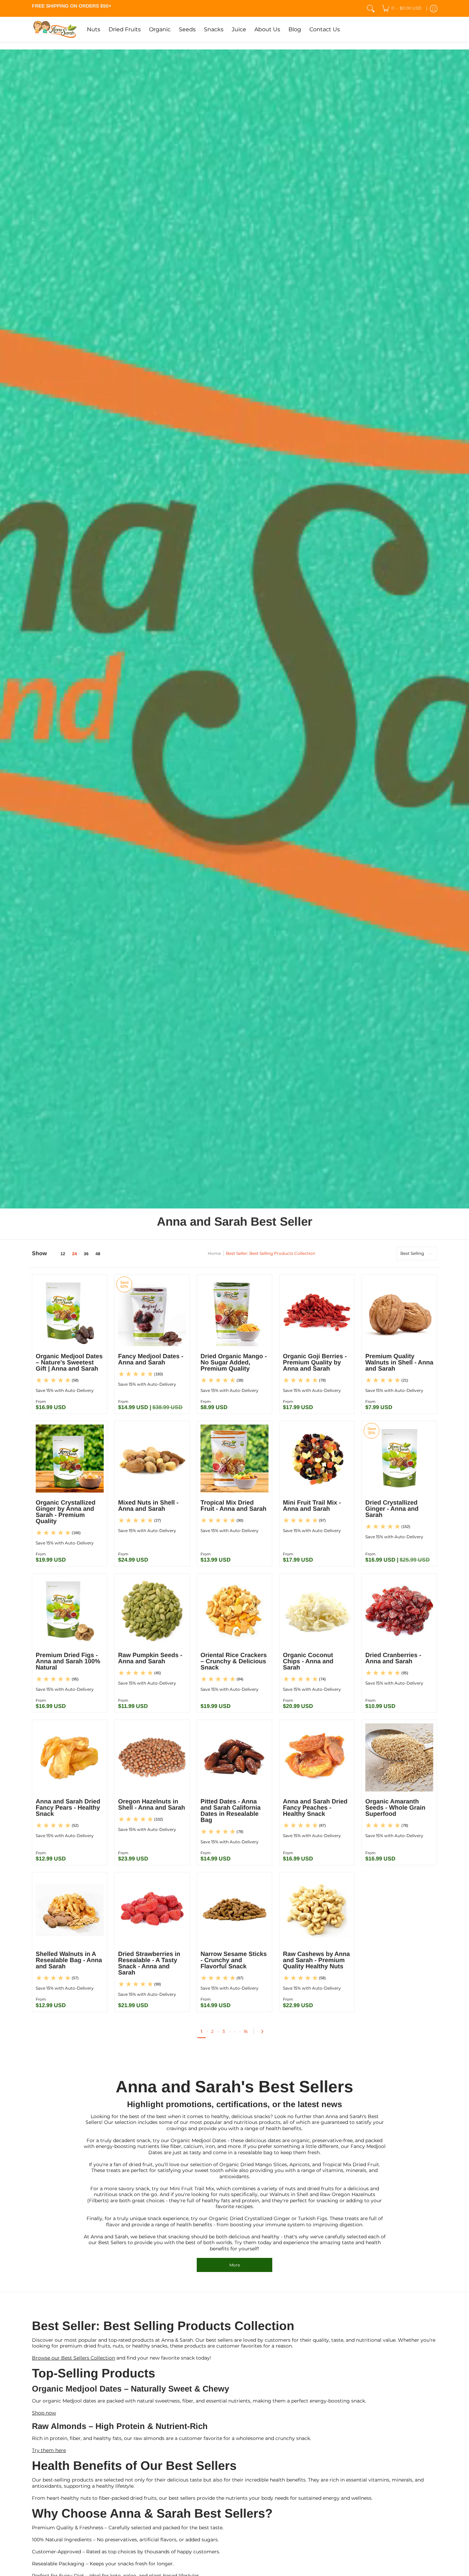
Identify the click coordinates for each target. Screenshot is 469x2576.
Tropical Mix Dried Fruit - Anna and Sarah (233, 1506)
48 (98, 1254)
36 (86, 1254)
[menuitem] (402, 8)
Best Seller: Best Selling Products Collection (271, 1253)
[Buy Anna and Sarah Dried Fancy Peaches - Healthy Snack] (317, 1757)
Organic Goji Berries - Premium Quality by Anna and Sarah (315, 1362)
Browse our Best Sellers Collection (73, 2358)
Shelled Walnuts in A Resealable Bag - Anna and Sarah (69, 1960)
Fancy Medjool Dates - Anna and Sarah (151, 1359)
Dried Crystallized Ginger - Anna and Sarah (392, 1509)
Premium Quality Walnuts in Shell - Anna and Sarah (399, 1362)
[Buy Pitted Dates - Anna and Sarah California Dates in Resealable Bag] (235, 1757)
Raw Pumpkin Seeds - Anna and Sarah (150, 1658)
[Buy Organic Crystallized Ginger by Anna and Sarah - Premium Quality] (70, 1459)
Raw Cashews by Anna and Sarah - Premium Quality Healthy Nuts (316, 1960)
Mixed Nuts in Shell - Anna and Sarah (148, 1506)
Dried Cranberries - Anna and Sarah (393, 1658)
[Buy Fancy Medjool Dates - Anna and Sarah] (152, 1312)
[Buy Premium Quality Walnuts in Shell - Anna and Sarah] (399, 1312)
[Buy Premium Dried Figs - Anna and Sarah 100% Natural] (70, 1611)
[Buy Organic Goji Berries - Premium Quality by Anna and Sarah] (317, 1312)
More (235, 2265)
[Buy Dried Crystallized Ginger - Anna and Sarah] (399, 1459)
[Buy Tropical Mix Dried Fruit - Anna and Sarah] (235, 1459)
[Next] (264, 2032)
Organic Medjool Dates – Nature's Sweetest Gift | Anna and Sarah (69, 1362)
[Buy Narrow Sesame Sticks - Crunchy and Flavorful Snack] (235, 1910)
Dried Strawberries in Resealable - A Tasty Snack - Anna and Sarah (149, 1963)
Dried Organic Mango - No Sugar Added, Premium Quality (234, 1362)
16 (246, 2031)
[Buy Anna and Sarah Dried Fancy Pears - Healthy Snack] (70, 1757)
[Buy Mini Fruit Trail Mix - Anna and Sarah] (317, 1459)
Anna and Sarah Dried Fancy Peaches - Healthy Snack (315, 1808)
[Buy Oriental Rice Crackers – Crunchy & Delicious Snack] (235, 1611)
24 (75, 1254)
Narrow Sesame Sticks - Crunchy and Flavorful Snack (234, 1960)
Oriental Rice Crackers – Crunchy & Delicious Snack (234, 1661)
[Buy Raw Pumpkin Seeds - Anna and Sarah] (152, 1611)
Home (214, 1253)
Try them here (49, 2450)
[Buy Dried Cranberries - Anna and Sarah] (399, 1611)
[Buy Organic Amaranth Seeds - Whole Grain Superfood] (399, 1757)
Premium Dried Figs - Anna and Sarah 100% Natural (68, 1661)
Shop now (44, 2413)
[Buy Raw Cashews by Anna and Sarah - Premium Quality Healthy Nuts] (317, 1910)
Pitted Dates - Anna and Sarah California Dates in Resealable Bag (231, 1811)
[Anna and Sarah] (54, 29)
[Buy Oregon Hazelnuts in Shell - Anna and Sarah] (152, 1757)
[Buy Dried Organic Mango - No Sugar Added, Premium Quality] (235, 1312)
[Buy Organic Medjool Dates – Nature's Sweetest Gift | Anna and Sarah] (70, 1312)
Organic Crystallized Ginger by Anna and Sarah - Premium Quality (66, 1512)
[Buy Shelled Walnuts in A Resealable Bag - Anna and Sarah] (70, 1910)
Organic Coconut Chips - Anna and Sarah (308, 1661)
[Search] (371, 8)
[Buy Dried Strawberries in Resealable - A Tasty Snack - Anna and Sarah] (152, 1910)
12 (63, 1254)
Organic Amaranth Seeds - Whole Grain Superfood (395, 1808)
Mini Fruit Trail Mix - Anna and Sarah (312, 1506)
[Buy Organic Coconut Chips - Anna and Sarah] (317, 1611)
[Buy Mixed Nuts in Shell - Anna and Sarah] (152, 1459)
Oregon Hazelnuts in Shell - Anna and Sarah (152, 1804)
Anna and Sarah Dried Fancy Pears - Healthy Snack (68, 1808)
